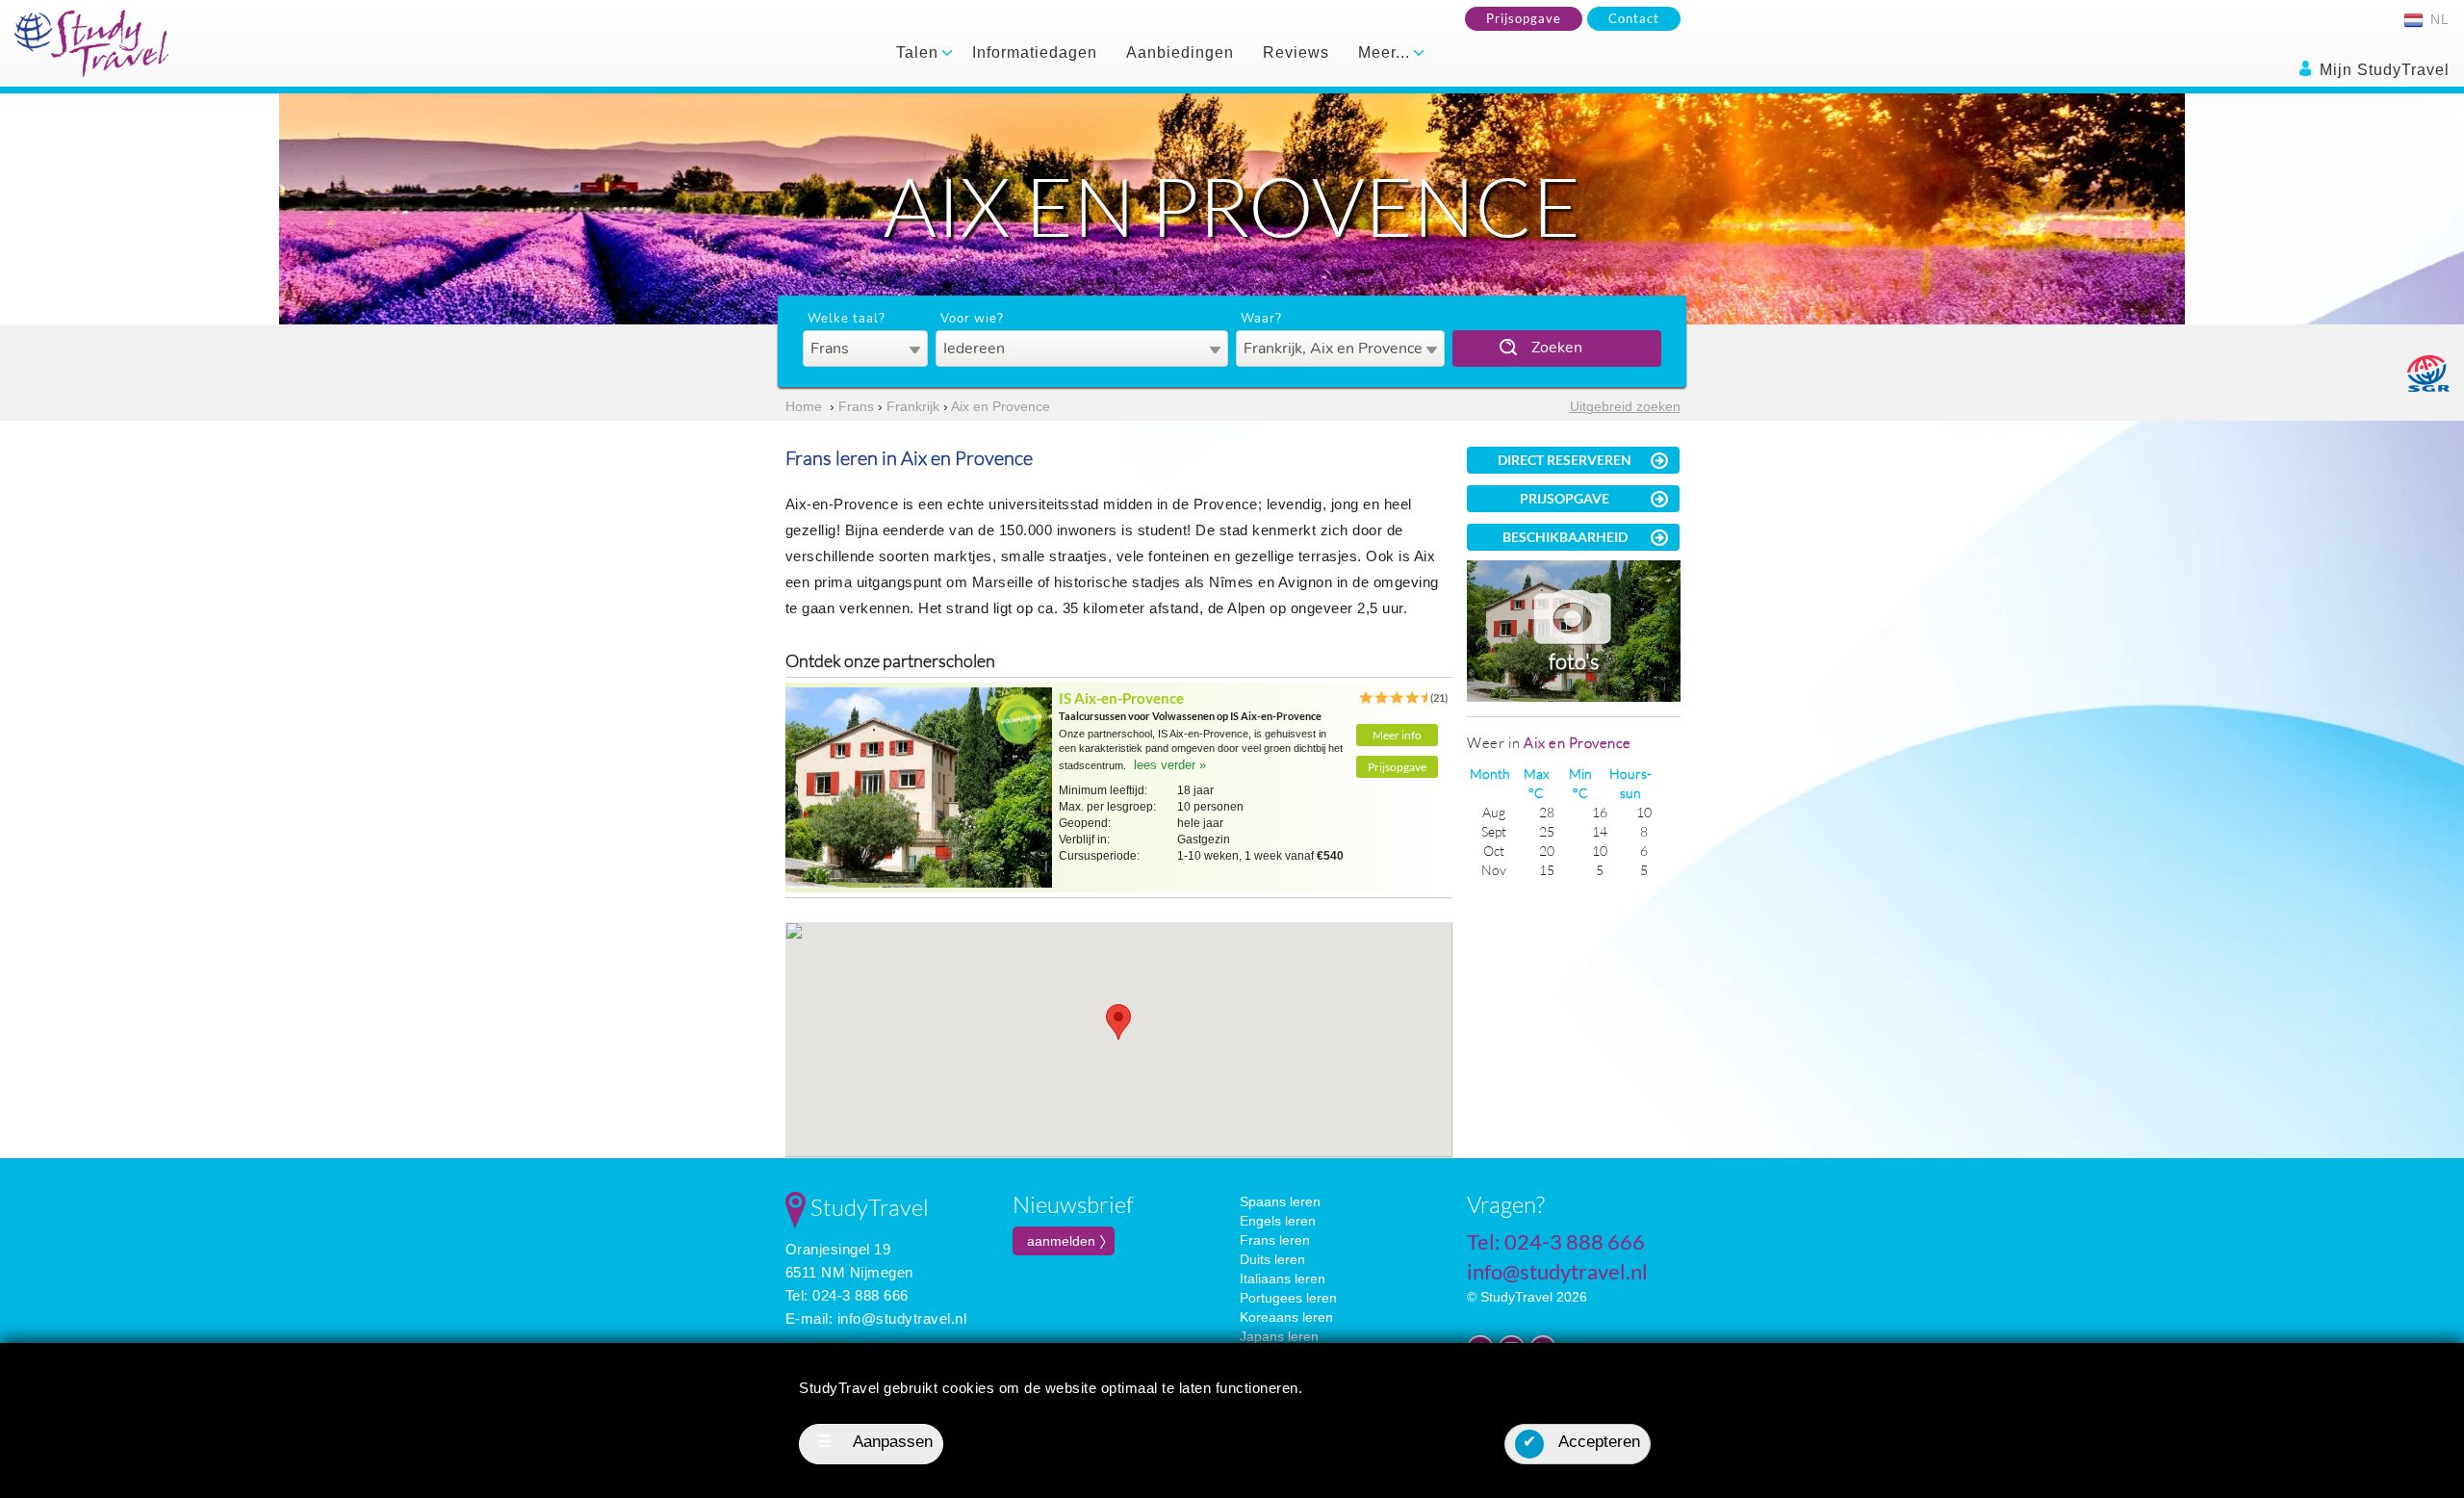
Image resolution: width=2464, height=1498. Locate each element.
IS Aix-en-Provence (1121, 698)
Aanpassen (875, 1442)
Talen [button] (920, 52)
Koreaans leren (1286, 1317)
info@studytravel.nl (902, 1318)
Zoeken (1557, 348)
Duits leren (1272, 1259)
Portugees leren (1288, 1298)
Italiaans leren (1283, 1278)
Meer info (1397, 735)
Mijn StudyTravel (2382, 70)
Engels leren (1278, 1221)
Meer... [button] (1386, 52)
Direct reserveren (1565, 460)
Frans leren (1275, 1240)
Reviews (1296, 52)
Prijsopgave (1524, 18)
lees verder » (1170, 765)
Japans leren (1279, 1336)
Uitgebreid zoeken (1625, 406)
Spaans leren (1280, 1201)
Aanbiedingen (1180, 52)
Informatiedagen (1035, 52)
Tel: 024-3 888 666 (847, 1295)
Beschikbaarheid (1565, 537)
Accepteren (1581, 1442)
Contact (1634, 18)
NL (2438, 19)
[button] (1118, 1022)
